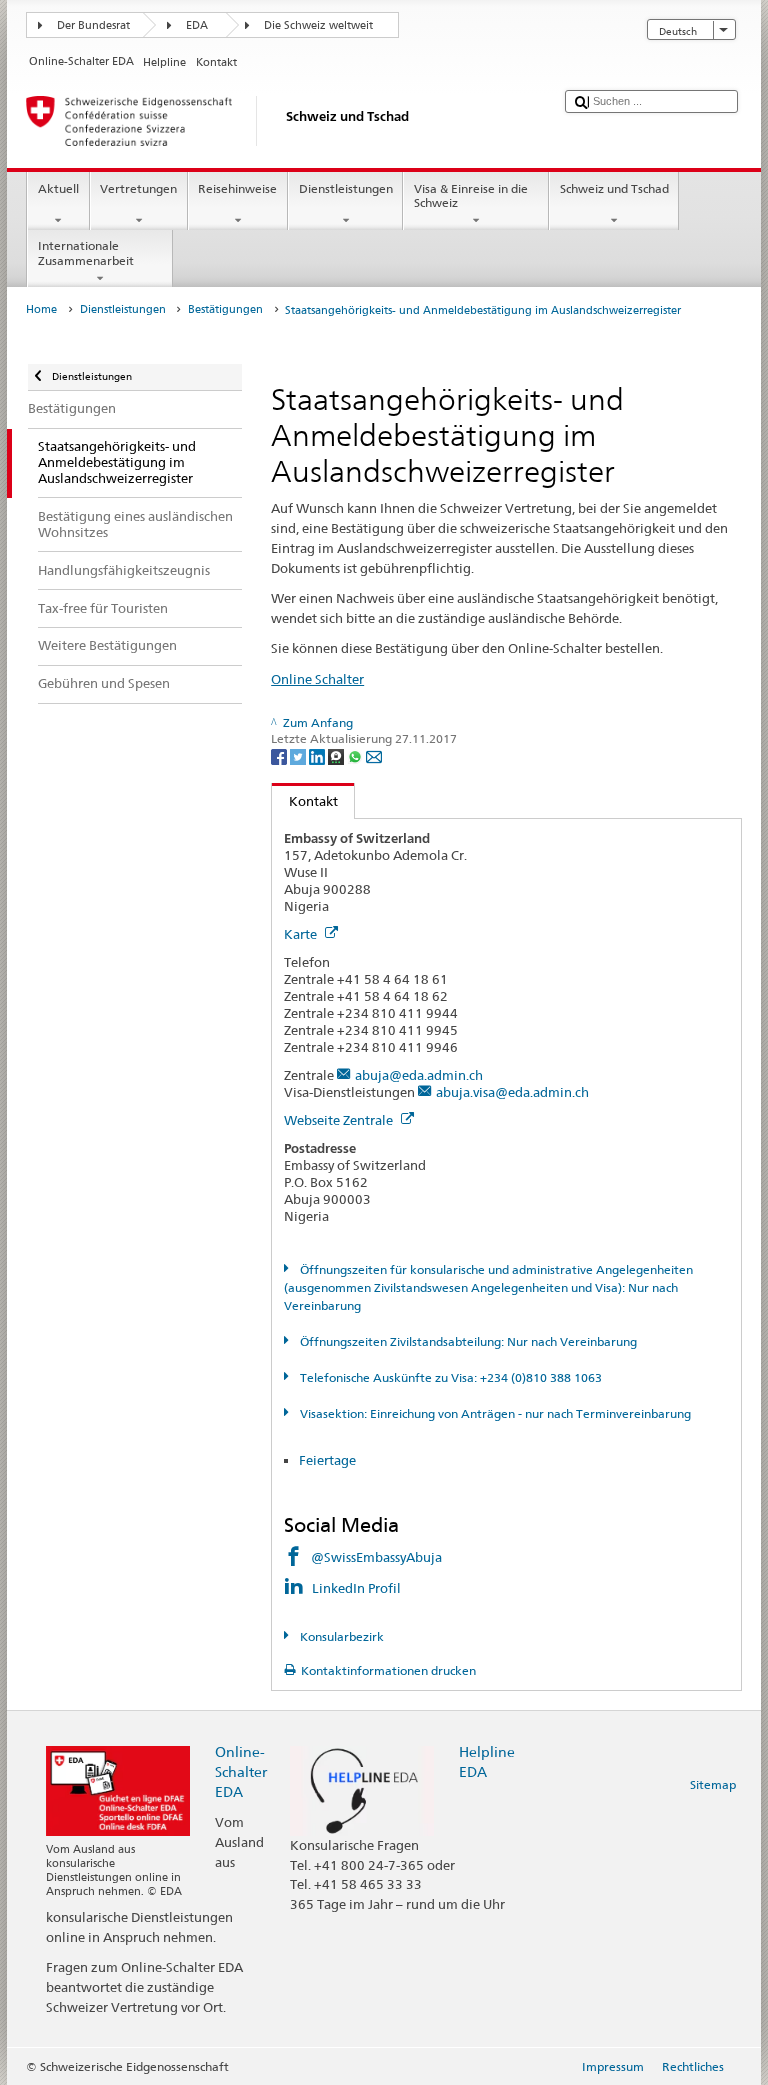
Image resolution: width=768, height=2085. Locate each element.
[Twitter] (299, 755)
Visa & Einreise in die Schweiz (471, 195)
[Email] (374, 755)
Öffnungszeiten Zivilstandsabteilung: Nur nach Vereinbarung (466, 1341)
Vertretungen (138, 188)
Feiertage (327, 1460)
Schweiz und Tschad (614, 188)
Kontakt (305, 801)
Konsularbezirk (340, 1636)
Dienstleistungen (346, 188)
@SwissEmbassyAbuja (376, 1557)
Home (41, 309)
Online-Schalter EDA (241, 1771)
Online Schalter (317, 679)
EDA (197, 25)
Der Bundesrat (93, 25)
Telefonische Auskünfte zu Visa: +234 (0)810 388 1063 (449, 1377)
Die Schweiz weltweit (318, 25)
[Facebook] (280, 755)
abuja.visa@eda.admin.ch (512, 1092)
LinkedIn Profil (358, 1588)
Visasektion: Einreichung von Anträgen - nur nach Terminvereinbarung (493, 1413)
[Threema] (337, 755)
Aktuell (58, 188)
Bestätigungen (225, 309)
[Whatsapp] (356, 755)
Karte (302, 934)
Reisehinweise (237, 188)
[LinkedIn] (318, 755)
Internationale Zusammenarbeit (86, 252)
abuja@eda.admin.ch (419, 1075)
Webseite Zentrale (340, 1120)
